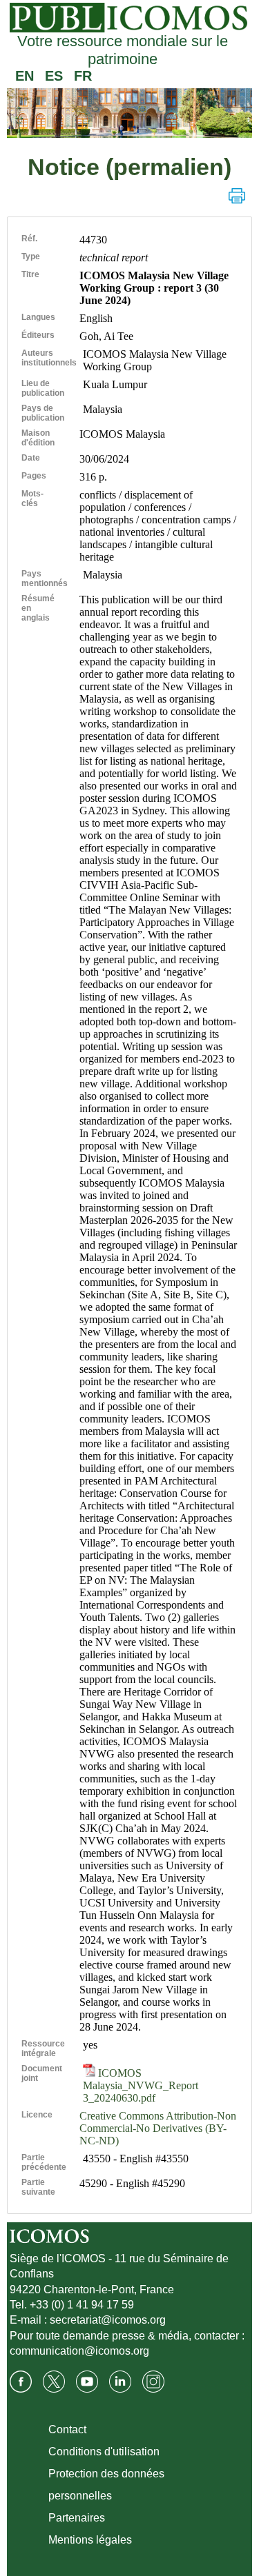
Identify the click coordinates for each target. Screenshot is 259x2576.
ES (54, 76)
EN (25, 76)
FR (83, 76)
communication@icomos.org (79, 2351)
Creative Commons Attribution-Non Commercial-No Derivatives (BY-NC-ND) (158, 2128)
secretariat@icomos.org (108, 2320)
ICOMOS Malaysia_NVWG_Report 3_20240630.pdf (141, 2085)
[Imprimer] (237, 196)
